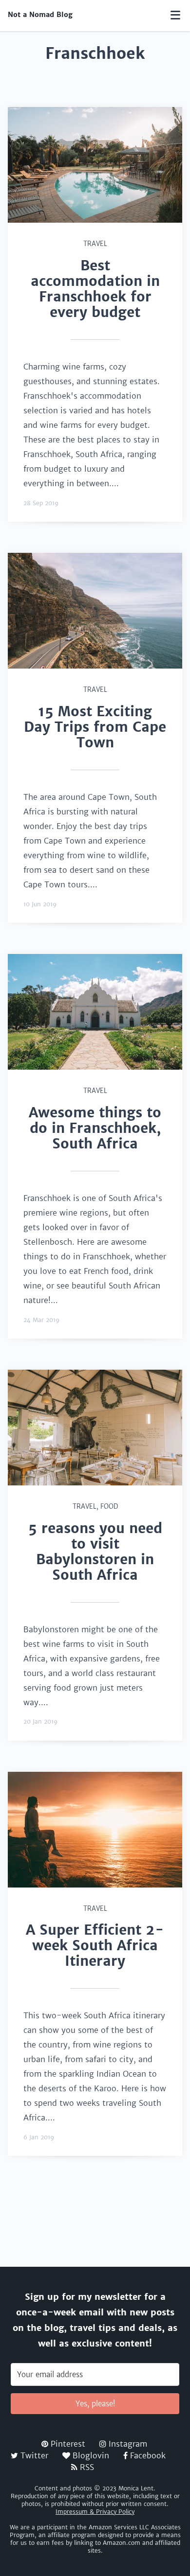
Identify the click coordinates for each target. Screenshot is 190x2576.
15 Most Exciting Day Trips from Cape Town (95, 727)
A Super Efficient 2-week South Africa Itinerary (95, 1945)
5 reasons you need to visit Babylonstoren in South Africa (95, 1552)
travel (95, 244)
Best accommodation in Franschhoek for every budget (95, 289)
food (109, 1507)
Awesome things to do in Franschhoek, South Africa (95, 1128)
